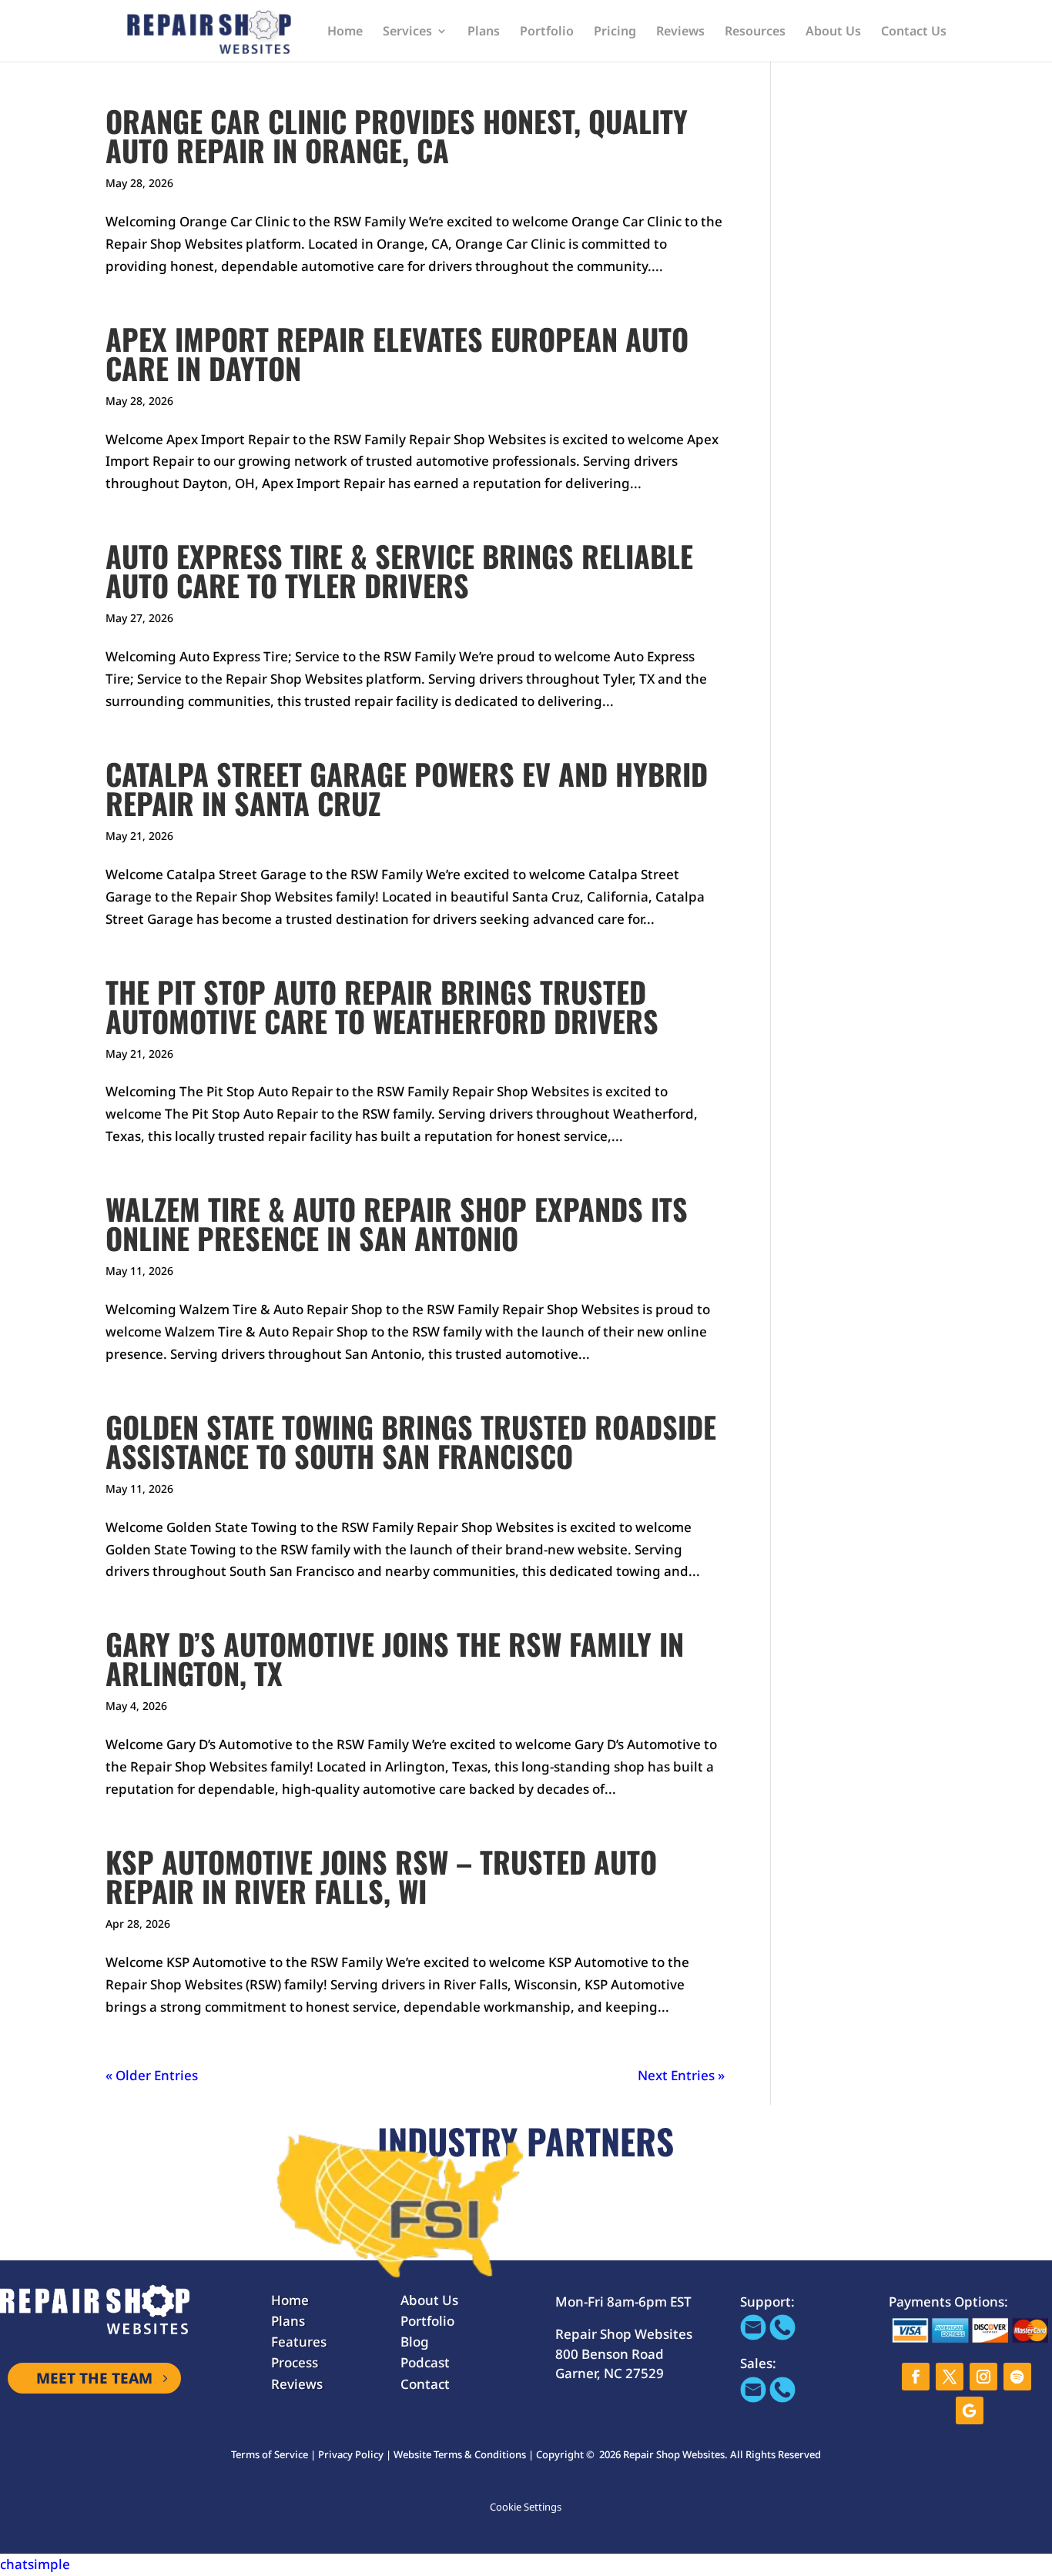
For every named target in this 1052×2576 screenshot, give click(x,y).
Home (345, 32)
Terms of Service (270, 2454)
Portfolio (547, 32)
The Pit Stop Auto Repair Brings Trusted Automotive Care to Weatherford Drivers (382, 1006)
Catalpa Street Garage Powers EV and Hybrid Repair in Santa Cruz (407, 788)
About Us (833, 32)
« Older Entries (152, 2075)
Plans (484, 32)
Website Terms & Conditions (460, 2454)
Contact (425, 2384)
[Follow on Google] (970, 2410)
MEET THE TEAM (94, 2378)
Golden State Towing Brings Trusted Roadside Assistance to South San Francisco (411, 1441)
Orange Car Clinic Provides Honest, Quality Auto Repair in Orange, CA (397, 135)
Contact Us (914, 32)
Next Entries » (681, 2075)
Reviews (680, 32)
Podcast (425, 2362)
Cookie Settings (526, 2507)
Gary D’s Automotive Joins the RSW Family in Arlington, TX (395, 1658)
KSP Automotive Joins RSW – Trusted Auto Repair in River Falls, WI (381, 1876)
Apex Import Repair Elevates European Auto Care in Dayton (397, 353)
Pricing (615, 32)
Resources (755, 32)
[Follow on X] (950, 2377)
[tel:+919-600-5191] (782, 2335)
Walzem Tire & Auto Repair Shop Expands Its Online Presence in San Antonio (397, 1223)
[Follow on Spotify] (1017, 2377)
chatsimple (35, 2564)
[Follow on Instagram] (983, 2377)
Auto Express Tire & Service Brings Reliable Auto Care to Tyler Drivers (399, 570)
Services (407, 32)
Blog (415, 2342)
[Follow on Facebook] (916, 2377)
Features (299, 2342)
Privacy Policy (351, 2454)
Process (295, 2362)
